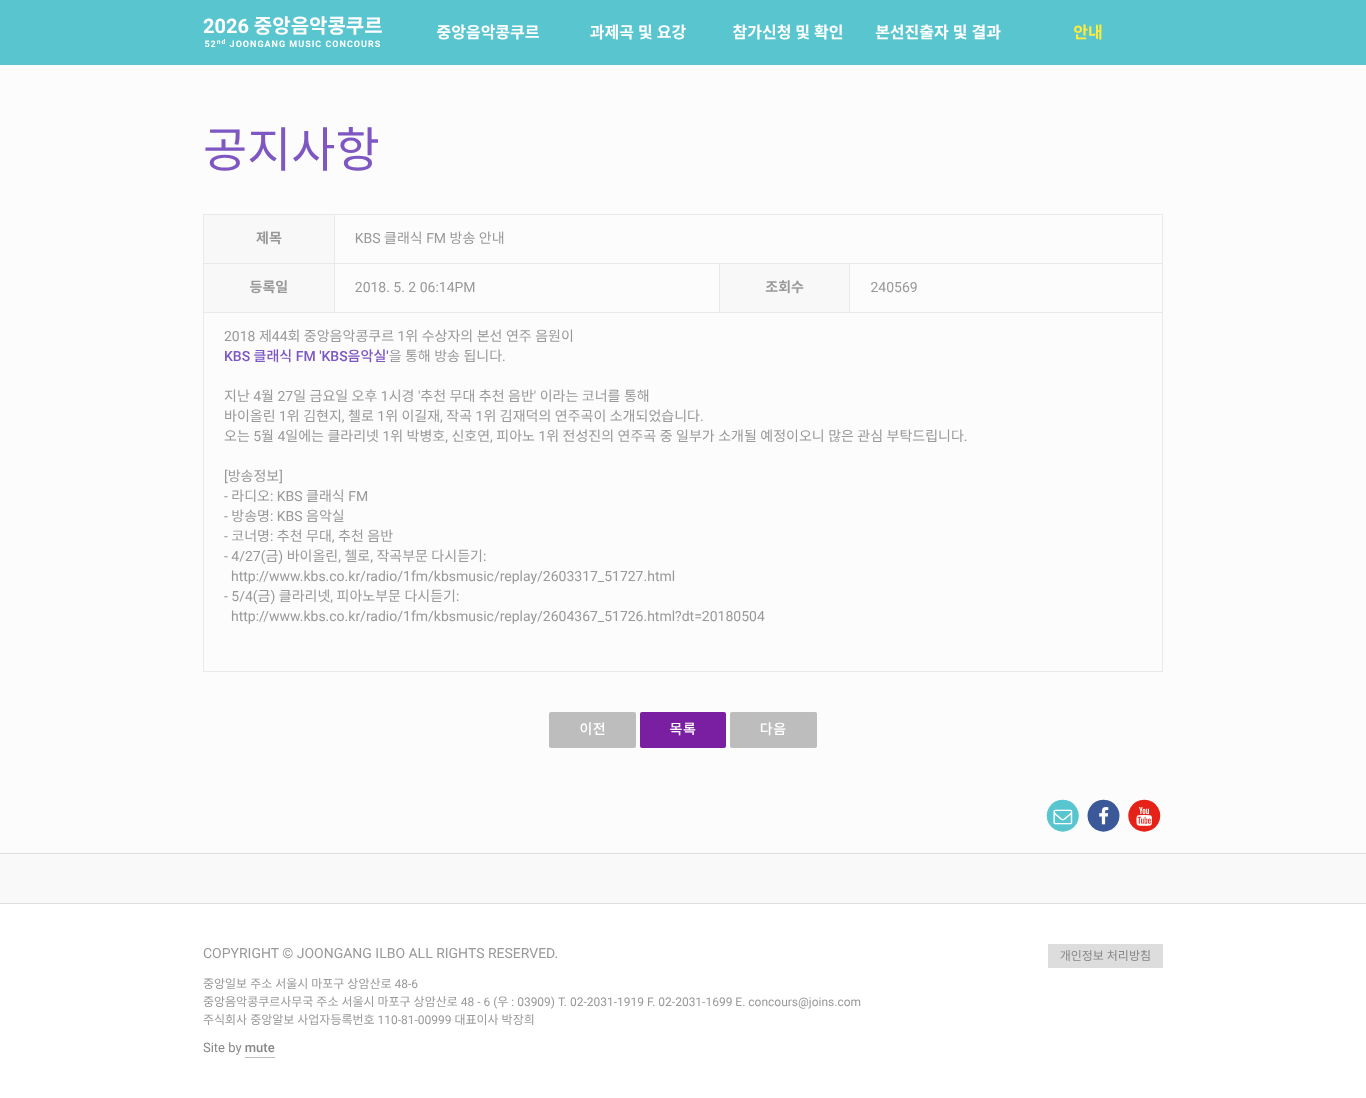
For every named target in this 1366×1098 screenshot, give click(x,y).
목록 (683, 730)
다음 (773, 730)
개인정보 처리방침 (1105, 956)
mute (260, 1048)
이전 (592, 730)
